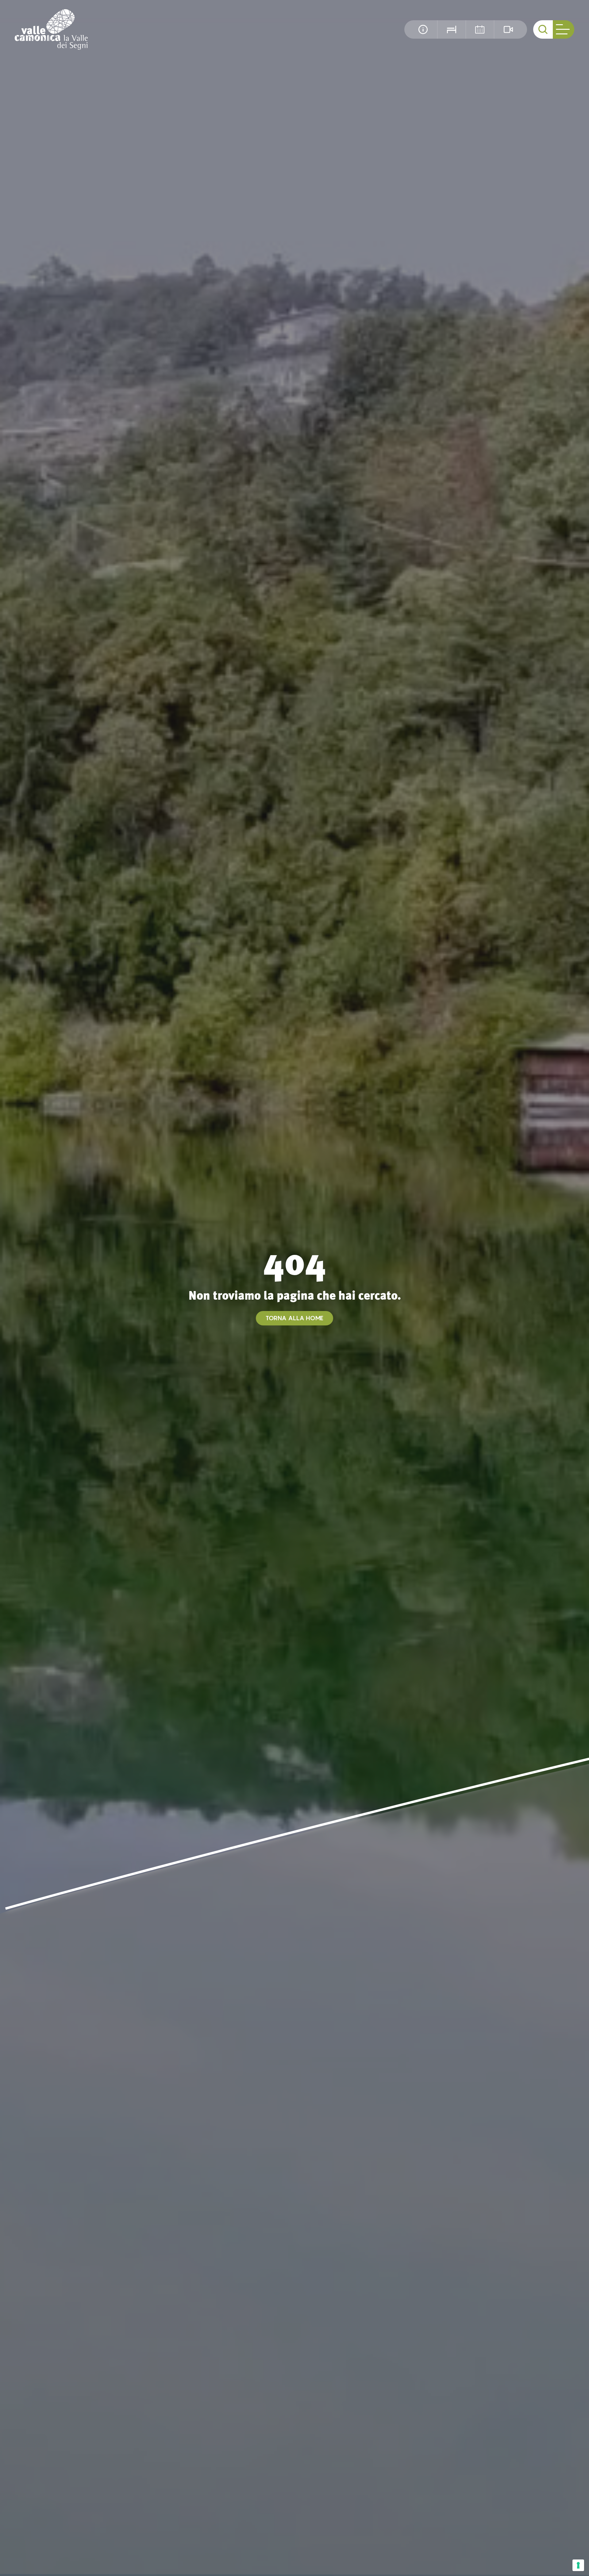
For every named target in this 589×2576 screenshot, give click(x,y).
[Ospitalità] (451, 29)
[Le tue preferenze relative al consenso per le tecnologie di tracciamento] (578, 2565)
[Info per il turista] (423, 29)
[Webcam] (508, 29)
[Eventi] (480, 29)
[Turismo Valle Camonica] (51, 29)
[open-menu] (564, 29)
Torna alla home (294, 1318)
